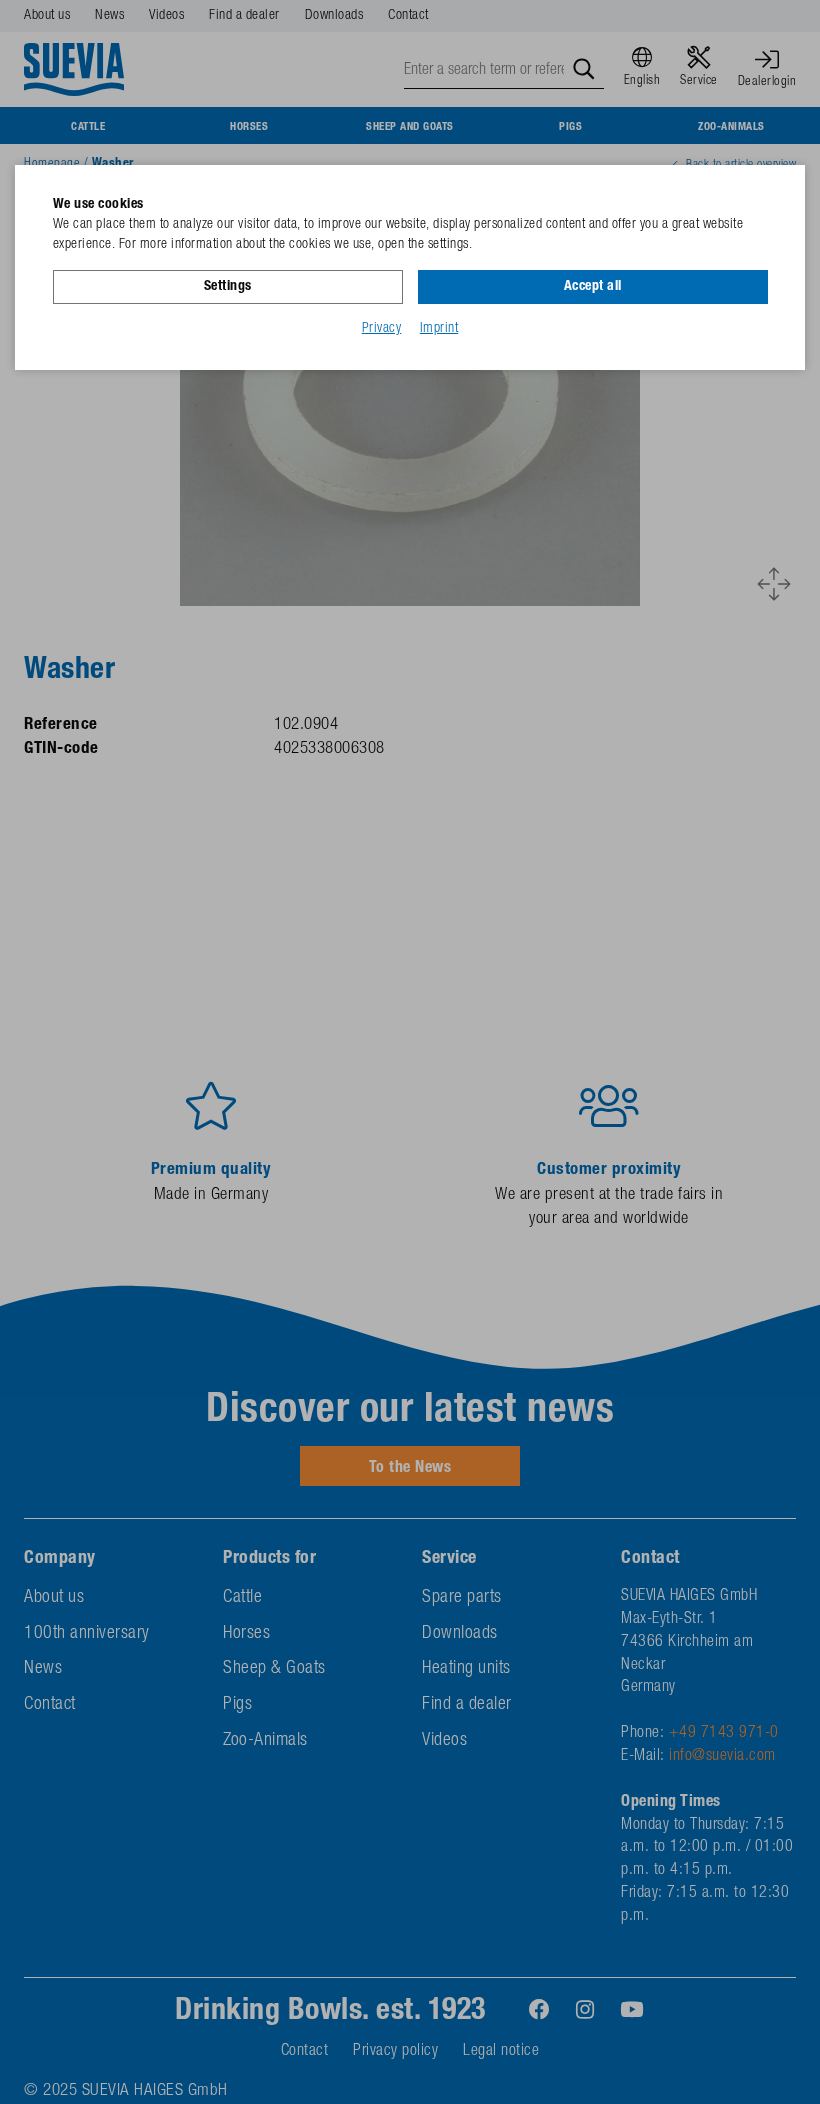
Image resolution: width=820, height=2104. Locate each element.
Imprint (439, 329)
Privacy (382, 329)
